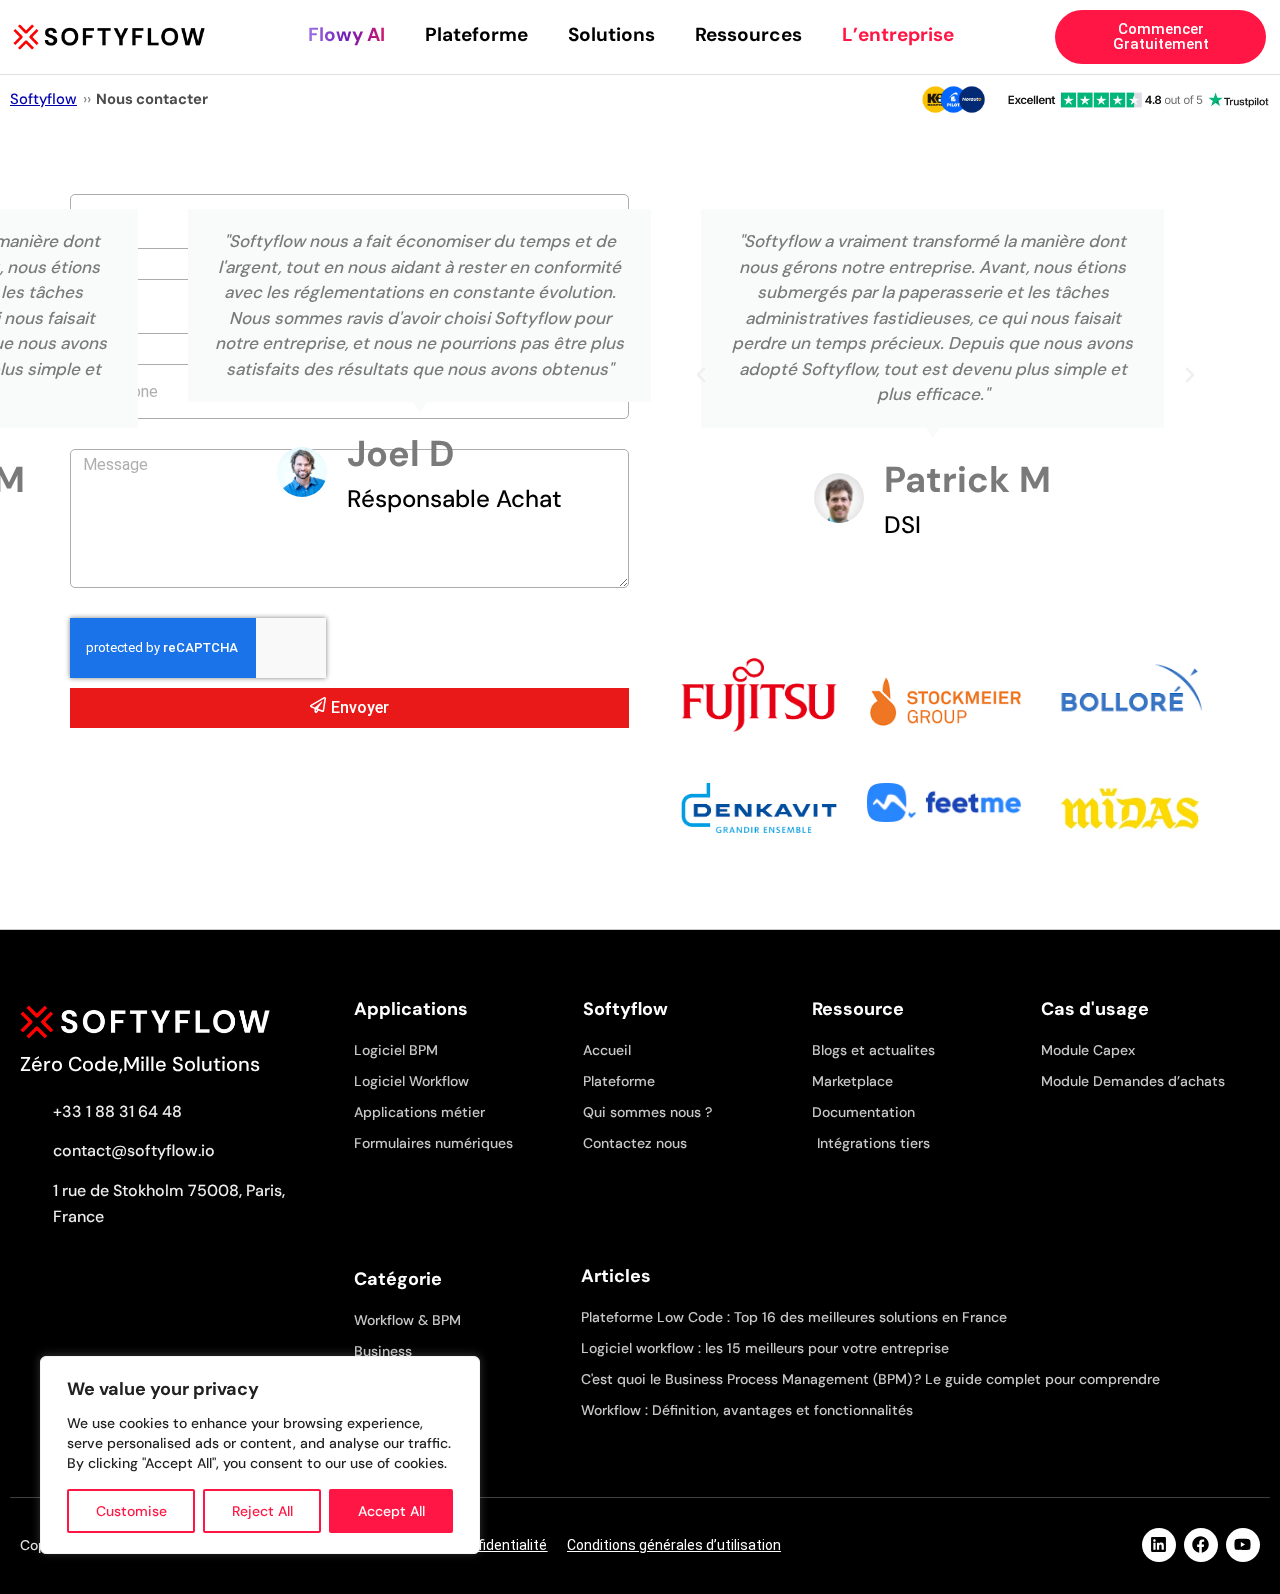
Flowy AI (346, 34)
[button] (701, 375)
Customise (131, 1511)
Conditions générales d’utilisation (674, 1545)
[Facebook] (1201, 1545)
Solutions (611, 34)
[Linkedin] (1159, 1545)
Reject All (262, 1511)
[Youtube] (1243, 1545)
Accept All (391, 1511)
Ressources (748, 34)
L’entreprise (898, 34)
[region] (260, 1455)
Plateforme (476, 34)
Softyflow (43, 99)
